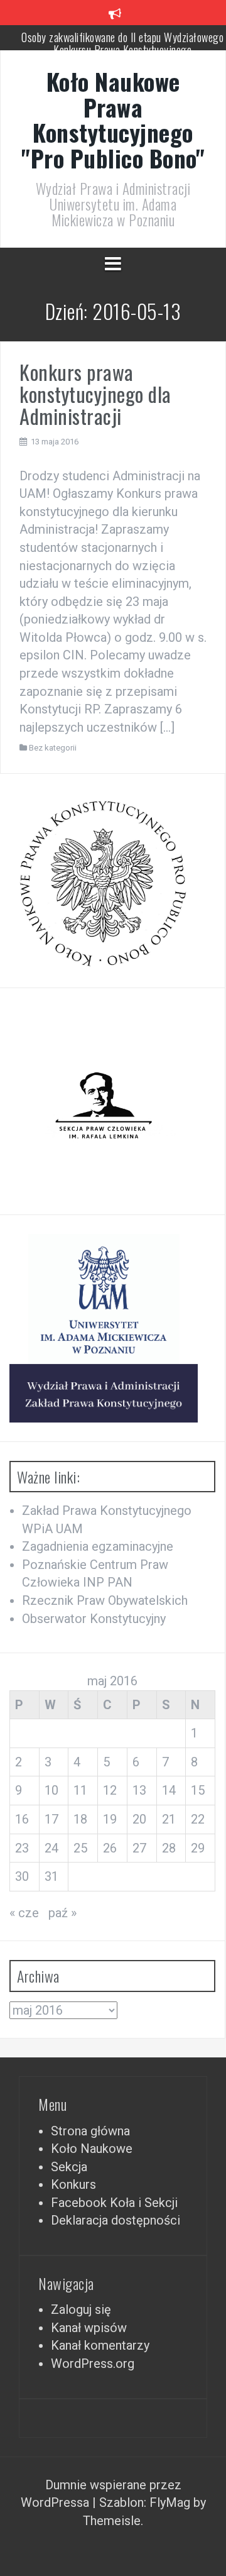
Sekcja (69, 2167)
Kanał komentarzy (100, 2345)
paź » (62, 1913)
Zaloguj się (81, 2309)
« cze (24, 1913)
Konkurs (73, 2184)
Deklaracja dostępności (116, 2220)
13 (139, 1790)
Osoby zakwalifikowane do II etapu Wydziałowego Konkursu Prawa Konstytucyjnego (122, 43)
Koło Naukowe (92, 2149)
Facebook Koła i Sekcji (114, 2203)
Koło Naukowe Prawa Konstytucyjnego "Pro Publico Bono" (113, 120)
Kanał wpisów (89, 2328)
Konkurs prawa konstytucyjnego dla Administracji (95, 394)
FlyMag (170, 2502)
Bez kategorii (53, 748)
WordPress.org (93, 2364)
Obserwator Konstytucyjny (94, 1619)
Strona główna (90, 2131)
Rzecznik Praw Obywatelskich (105, 1600)
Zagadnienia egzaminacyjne (98, 1546)
